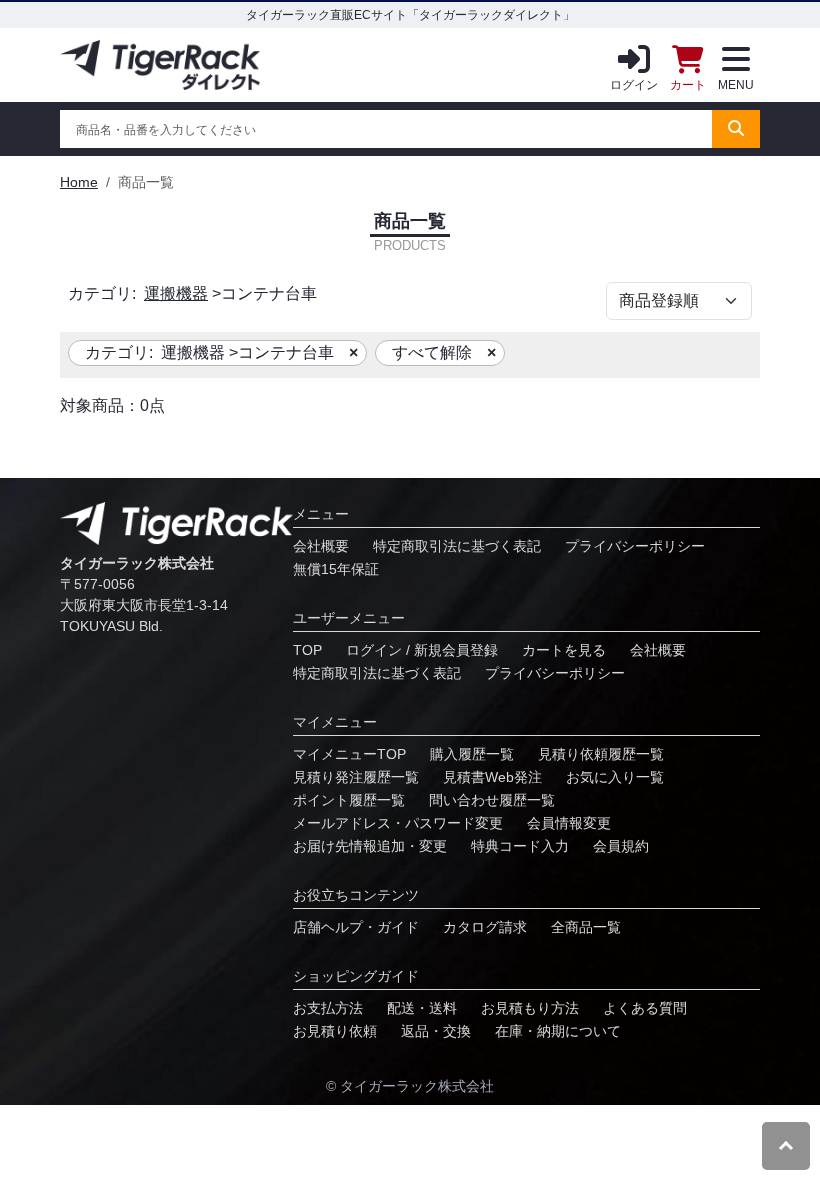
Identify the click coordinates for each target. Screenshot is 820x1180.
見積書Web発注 (492, 777)
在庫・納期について (558, 1031)
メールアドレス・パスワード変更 (398, 823)
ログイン (634, 85)
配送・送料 (422, 1008)
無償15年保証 (336, 569)
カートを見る (564, 650)
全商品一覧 (586, 927)
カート (688, 85)
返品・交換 (436, 1031)
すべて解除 (432, 352)
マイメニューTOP (349, 754)
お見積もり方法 (530, 1008)
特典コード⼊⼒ (520, 846)
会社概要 (321, 546)
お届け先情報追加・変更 (370, 846)
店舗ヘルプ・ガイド (356, 927)
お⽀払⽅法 (328, 1008)
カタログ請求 (485, 927)
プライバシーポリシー (635, 546)
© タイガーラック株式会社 (410, 1086)
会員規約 (621, 846)
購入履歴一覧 (472, 754)
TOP (307, 650)
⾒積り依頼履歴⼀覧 (601, 754)
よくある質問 (645, 1008)
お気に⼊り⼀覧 (615, 777)
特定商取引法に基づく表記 (457, 546)
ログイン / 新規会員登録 (422, 650)
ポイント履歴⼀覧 (349, 800)
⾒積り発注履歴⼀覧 (356, 777)
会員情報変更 (569, 823)
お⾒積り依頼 (335, 1031)
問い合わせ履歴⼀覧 (492, 800)
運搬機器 (176, 293)
